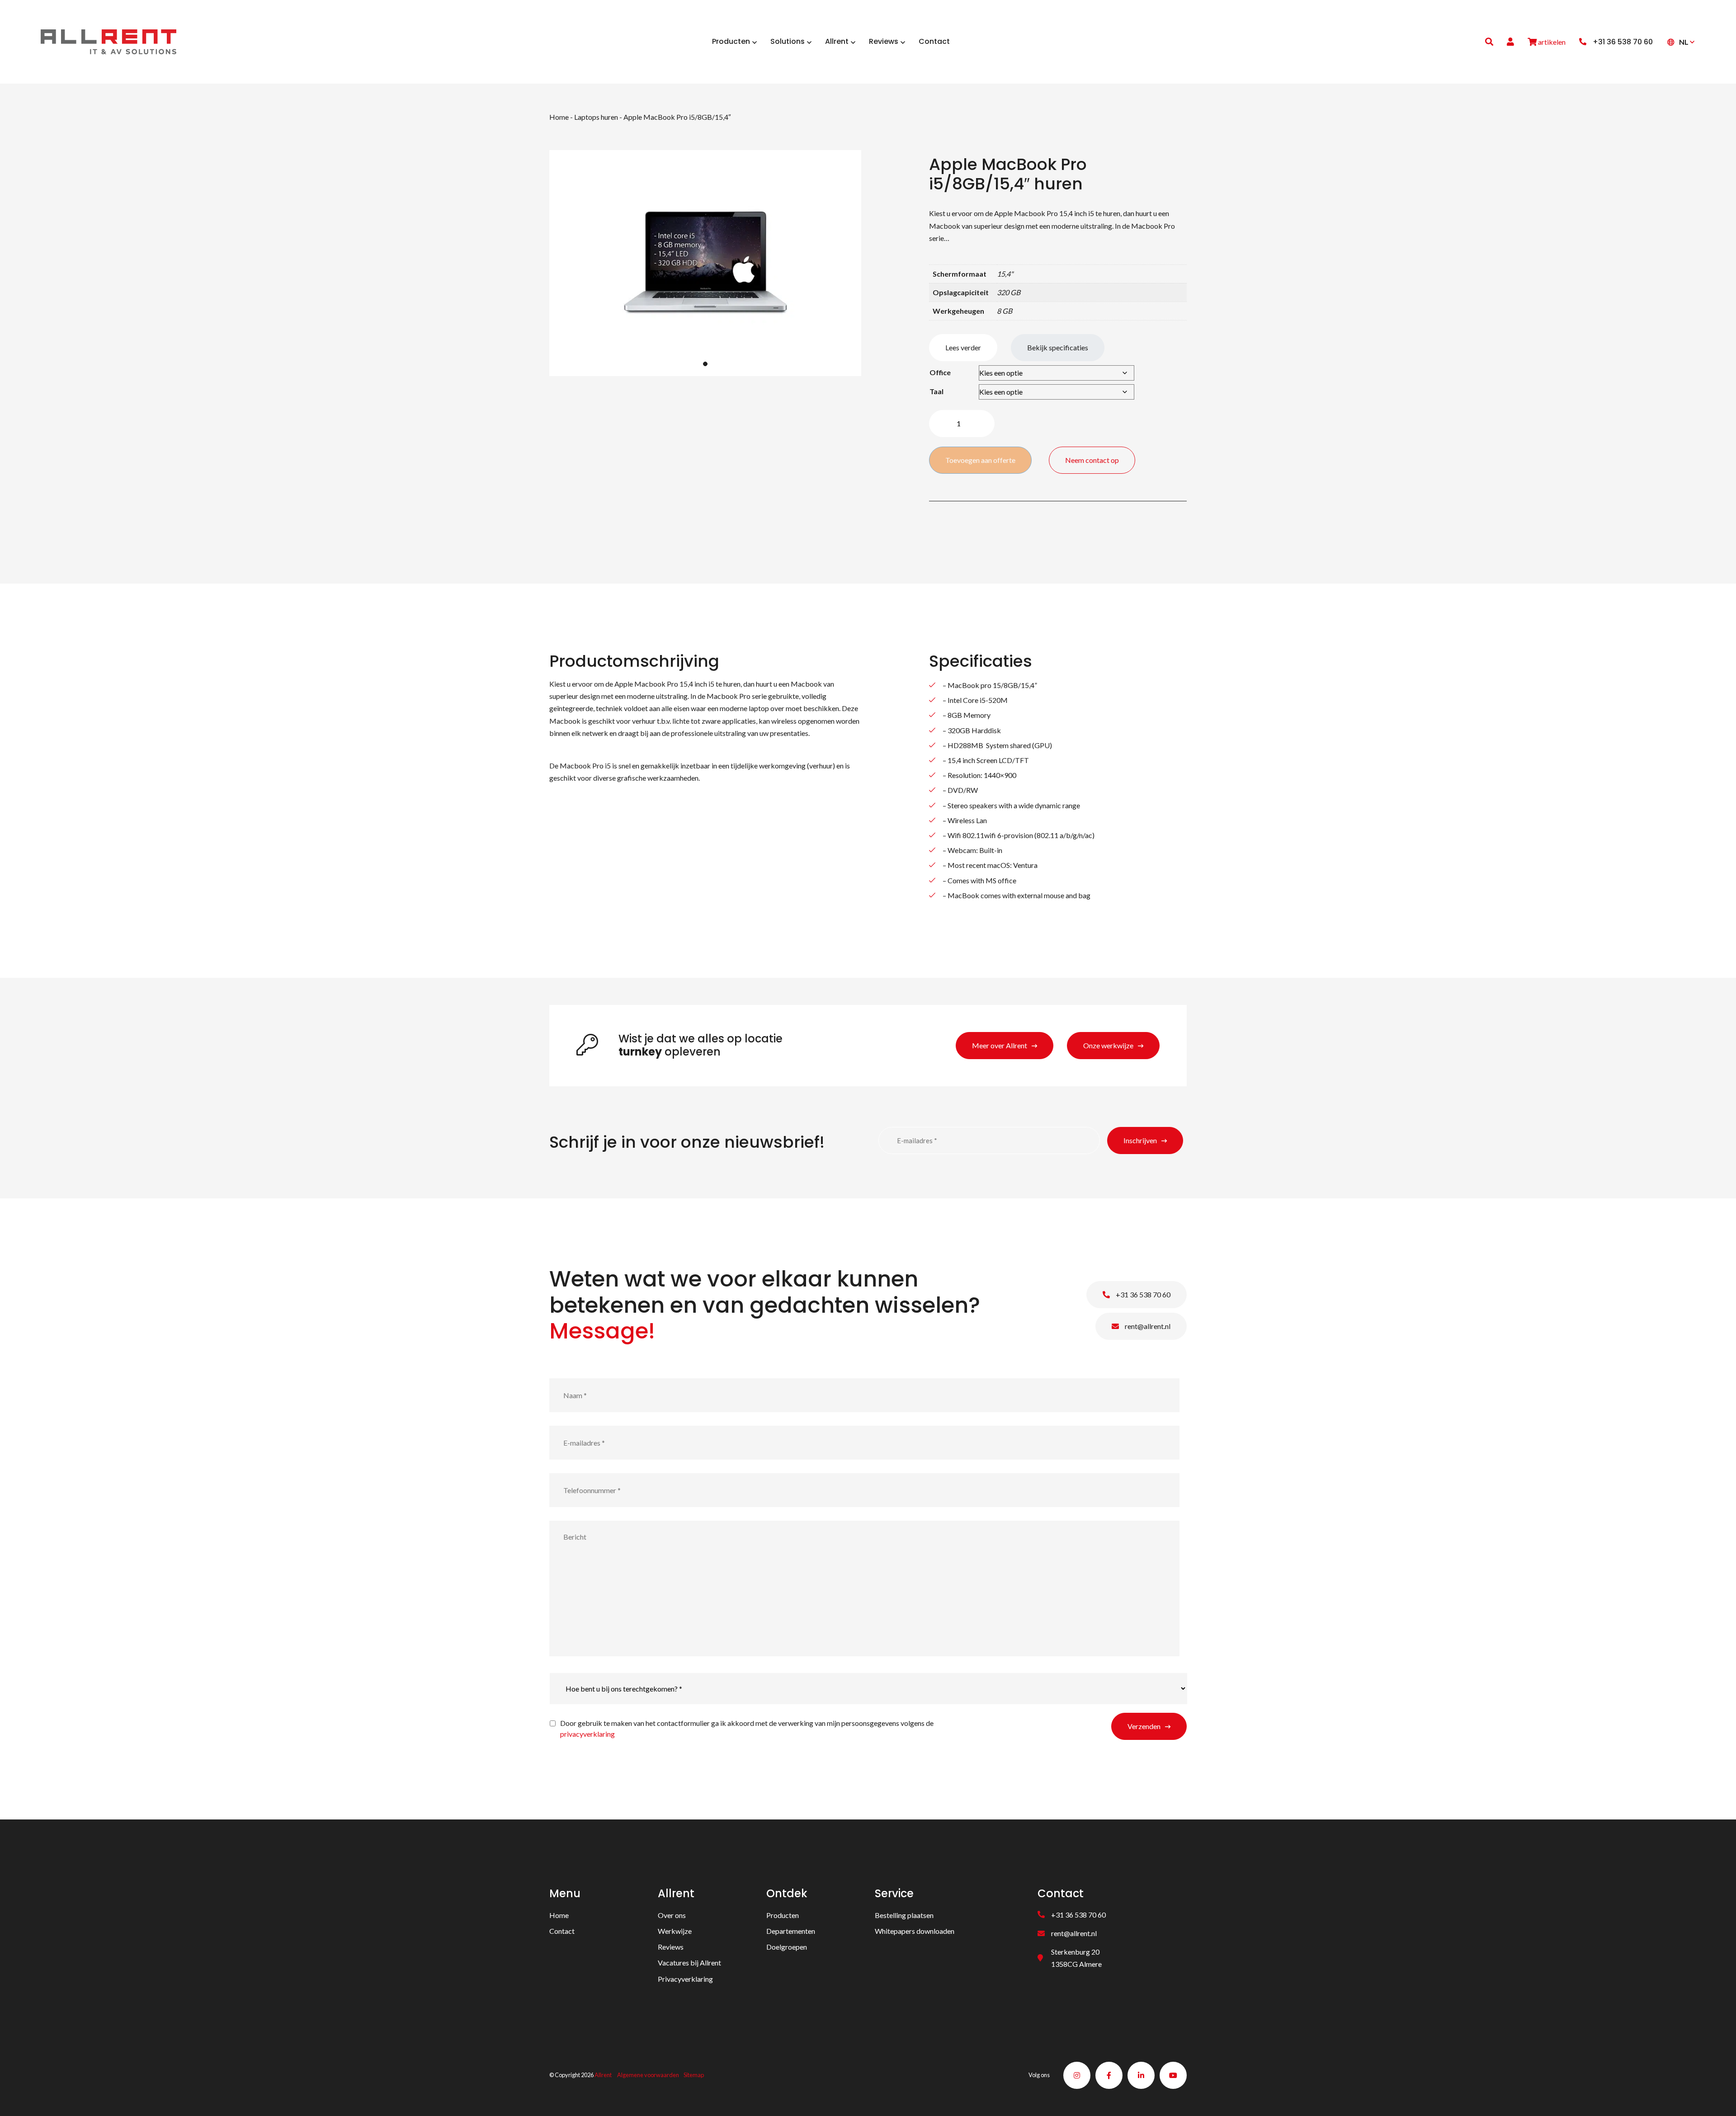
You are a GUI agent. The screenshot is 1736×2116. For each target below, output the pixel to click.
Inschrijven (1140, 1140)
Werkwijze (675, 1931)
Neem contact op (1092, 460)
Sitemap (694, 2075)
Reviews (671, 1947)
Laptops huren (596, 117)
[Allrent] (108, 40)
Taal (936, 391)
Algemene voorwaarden (648, 2075)
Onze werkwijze (1108, 1045)
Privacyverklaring (685, 1979)
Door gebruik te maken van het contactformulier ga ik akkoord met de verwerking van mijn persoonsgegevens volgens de (747, 1728)
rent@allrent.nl (1147, 1326)
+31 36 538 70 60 (1142, 1294)
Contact (562, 1931)
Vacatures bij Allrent (689, 1963)
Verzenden (1144, 1726)
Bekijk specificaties (1058, 347)
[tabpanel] (705, 263)
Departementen (791, 1931)
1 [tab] (705, 364)
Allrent (603, 2075)
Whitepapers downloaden (915, 1931)
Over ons (672, 1915)
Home (559, 117)
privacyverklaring (587, 1734)
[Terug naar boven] (1718, 2098)
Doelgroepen (787, 1947)
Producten (783, 1915)
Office (940, 372)
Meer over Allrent (1000, 1045)
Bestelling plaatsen (904, 1915)
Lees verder (963, 347)
